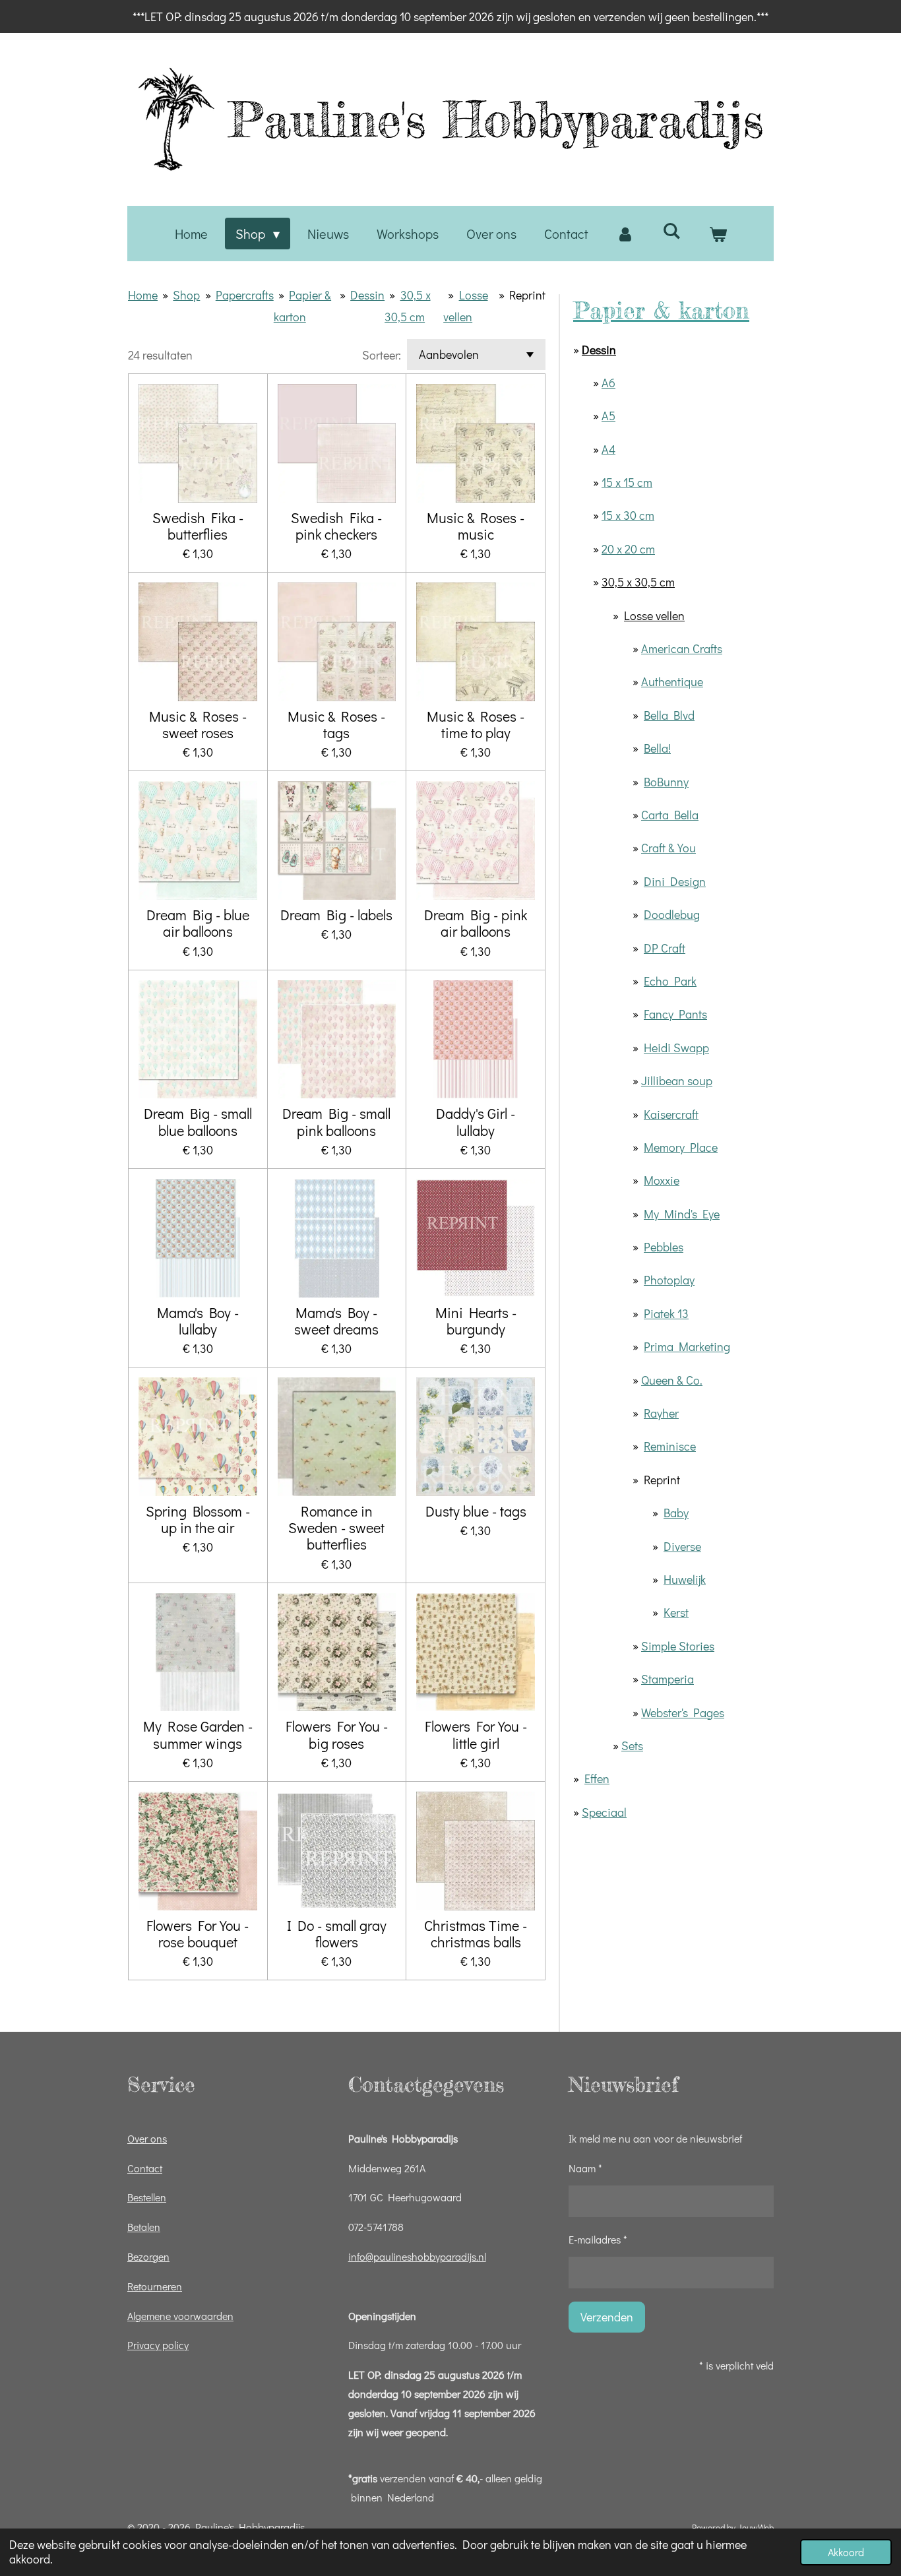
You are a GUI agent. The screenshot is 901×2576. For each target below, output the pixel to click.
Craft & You (668, 848)
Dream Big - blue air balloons (198, 923)
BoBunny (666, 782)
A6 (608, 383)
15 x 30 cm (628, 515)
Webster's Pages (683, 1712)
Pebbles (664, 1247)
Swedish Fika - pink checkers (336, 526)
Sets (632, 1745)
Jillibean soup (677, 1081)
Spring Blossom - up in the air (198, 1519)
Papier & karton (661, 310)
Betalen (144, 2227)
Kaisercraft (671, 1114)
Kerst (676, 1612)
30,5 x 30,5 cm (638, 582)
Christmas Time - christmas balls (476, 1933)
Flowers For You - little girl (476, 1734)
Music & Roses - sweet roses (198, 724)
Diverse (682, 1546)
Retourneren (155, 2286)
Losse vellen (654, 615)
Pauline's (496, 119)
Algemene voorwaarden (180, 2316)
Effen (597, 1778)
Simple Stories (678, 1646)
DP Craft (665, 948)
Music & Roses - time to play (476, 724)
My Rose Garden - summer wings (198, 1734)
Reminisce (670, 1446)
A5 (608, 416)
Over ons (147, 2138)
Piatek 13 (666, 1313)
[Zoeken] (671, 230)
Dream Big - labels (336, 915)
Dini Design (675, 881)
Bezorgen (148, 2256)
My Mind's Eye (682, 1214)
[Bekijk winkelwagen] (718, 234)
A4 (608, 449)
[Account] (625, 234)
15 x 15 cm (627, 482)
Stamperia (668, 1679)
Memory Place (681, 1147)
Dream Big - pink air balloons (476, 923)
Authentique (672, 681)
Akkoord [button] (846, 2552)
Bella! (657, 748)
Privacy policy (158, 2345)
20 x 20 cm (628, 549)
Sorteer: (382, 355)
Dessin (367, 295)
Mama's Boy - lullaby (198, 1321)
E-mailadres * (598, 2239)
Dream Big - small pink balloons (336, 1121)
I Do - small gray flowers (337, 1933)
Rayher (661, 1413)
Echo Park (670, 981)
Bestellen (147, 2197)
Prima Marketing (687, 1346)
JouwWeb (756, 2528)
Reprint (527, 295)
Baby (676, 1513)
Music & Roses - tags (336, 724)
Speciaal (604, 1812)
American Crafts (682, 648)
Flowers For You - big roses (337, 1734)
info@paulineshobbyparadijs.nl (417, 2256)
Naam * (585, 2168)
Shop (186, 295)
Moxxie (662, 1180)
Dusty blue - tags (476, 1511)
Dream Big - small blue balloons (198, 1121)
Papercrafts (245, 295)
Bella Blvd (669, 715)
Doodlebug (672, 914)
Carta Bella (670, 815)
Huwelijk (685, 1579)
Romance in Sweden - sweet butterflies (336, 1528)
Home (143, 295)
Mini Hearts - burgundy (476, 1321)
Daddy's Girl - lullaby (476, 1121)
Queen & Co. (672, 1380)
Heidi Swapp (676, 1048)
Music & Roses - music (476, 526)
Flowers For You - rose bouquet (198, 1933)
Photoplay (669, 1280)
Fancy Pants (675, 1014)
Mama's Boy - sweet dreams (336, 1321)
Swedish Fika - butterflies (198, 526)
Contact (145, 2168)
